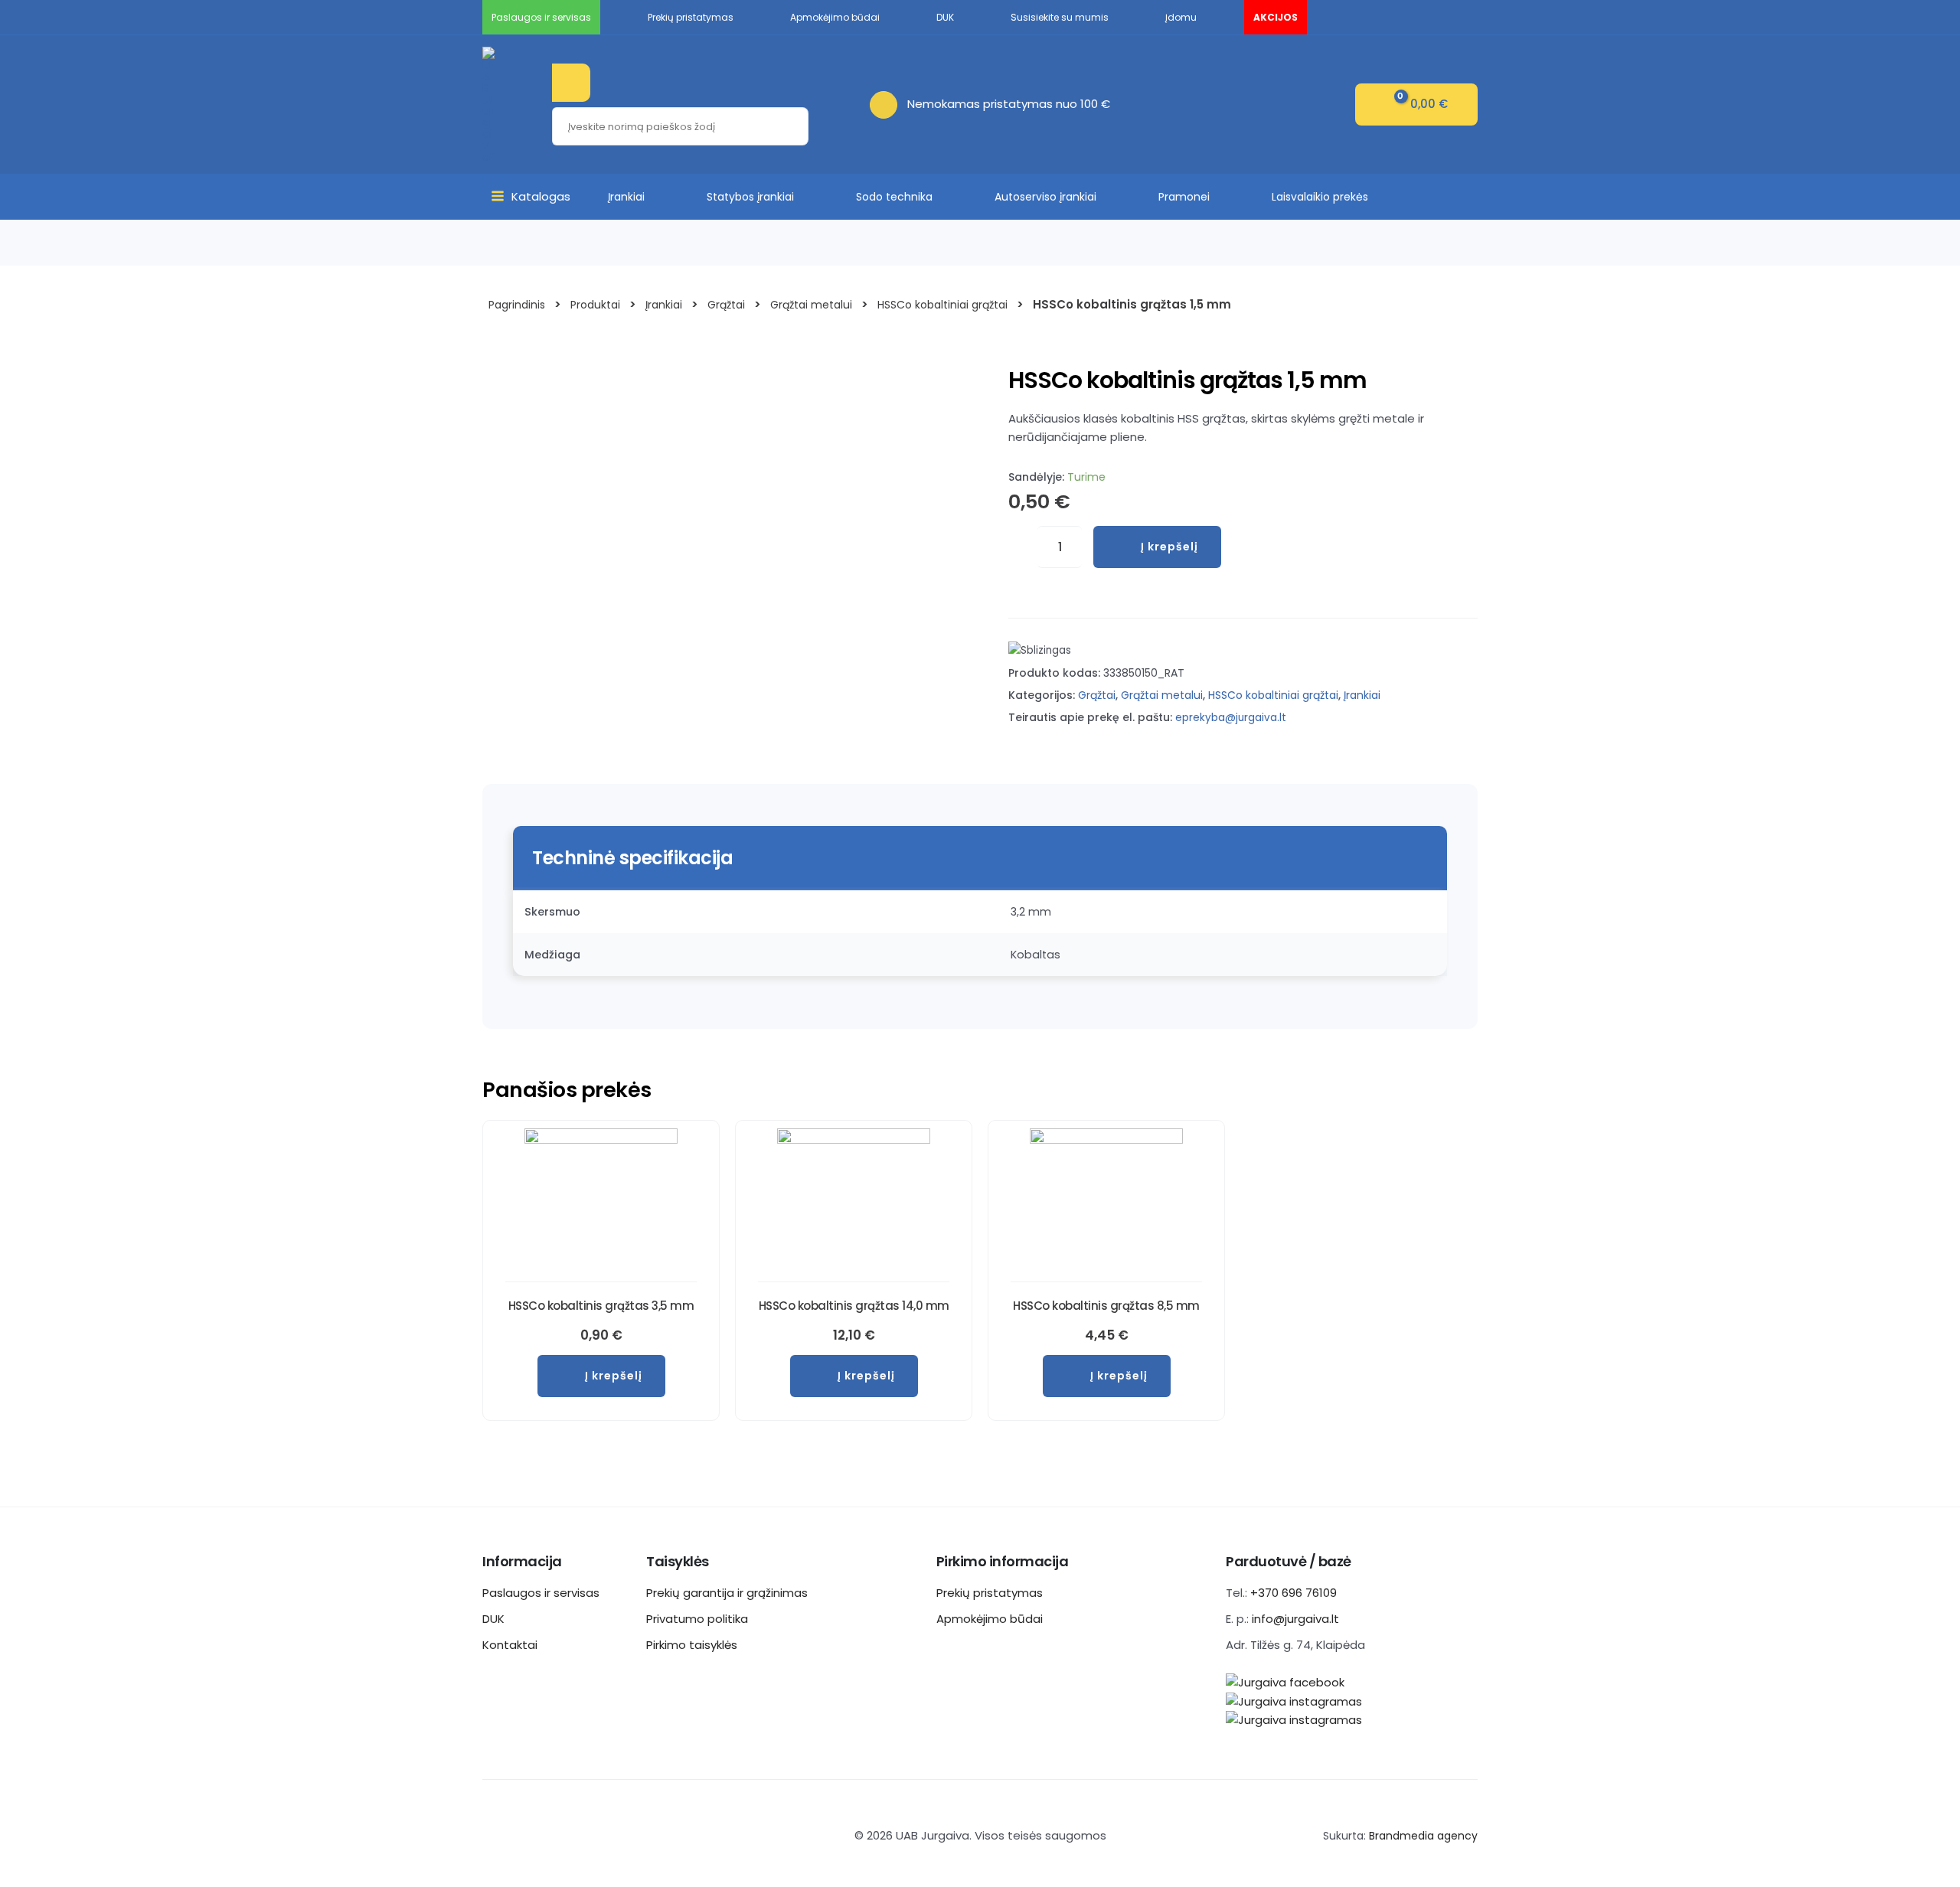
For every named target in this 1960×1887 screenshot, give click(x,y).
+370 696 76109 (1294, 1593)
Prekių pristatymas (990, 1593)
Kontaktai (510, 1645)
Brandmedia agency (1423, 1836)
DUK (493, 1619)
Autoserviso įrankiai (1045, 197)
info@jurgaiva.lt (1295, 1619)
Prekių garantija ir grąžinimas (727, 1593)
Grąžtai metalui (1162, 695)
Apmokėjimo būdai (990, 1619)
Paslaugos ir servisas (541, 1593)
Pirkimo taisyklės (692, 1645)
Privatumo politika (697, 1619)
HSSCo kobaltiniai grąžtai (1273, 695)
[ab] (889, 104)
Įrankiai (626, 197)
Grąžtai (1097, 695)
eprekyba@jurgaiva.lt (1231, 718)
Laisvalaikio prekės (1320, 197)
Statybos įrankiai (750, 197)
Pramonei (1184, 197)
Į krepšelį (1169, 547)
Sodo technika (894, 197)
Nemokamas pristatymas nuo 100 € (1009, 104)
